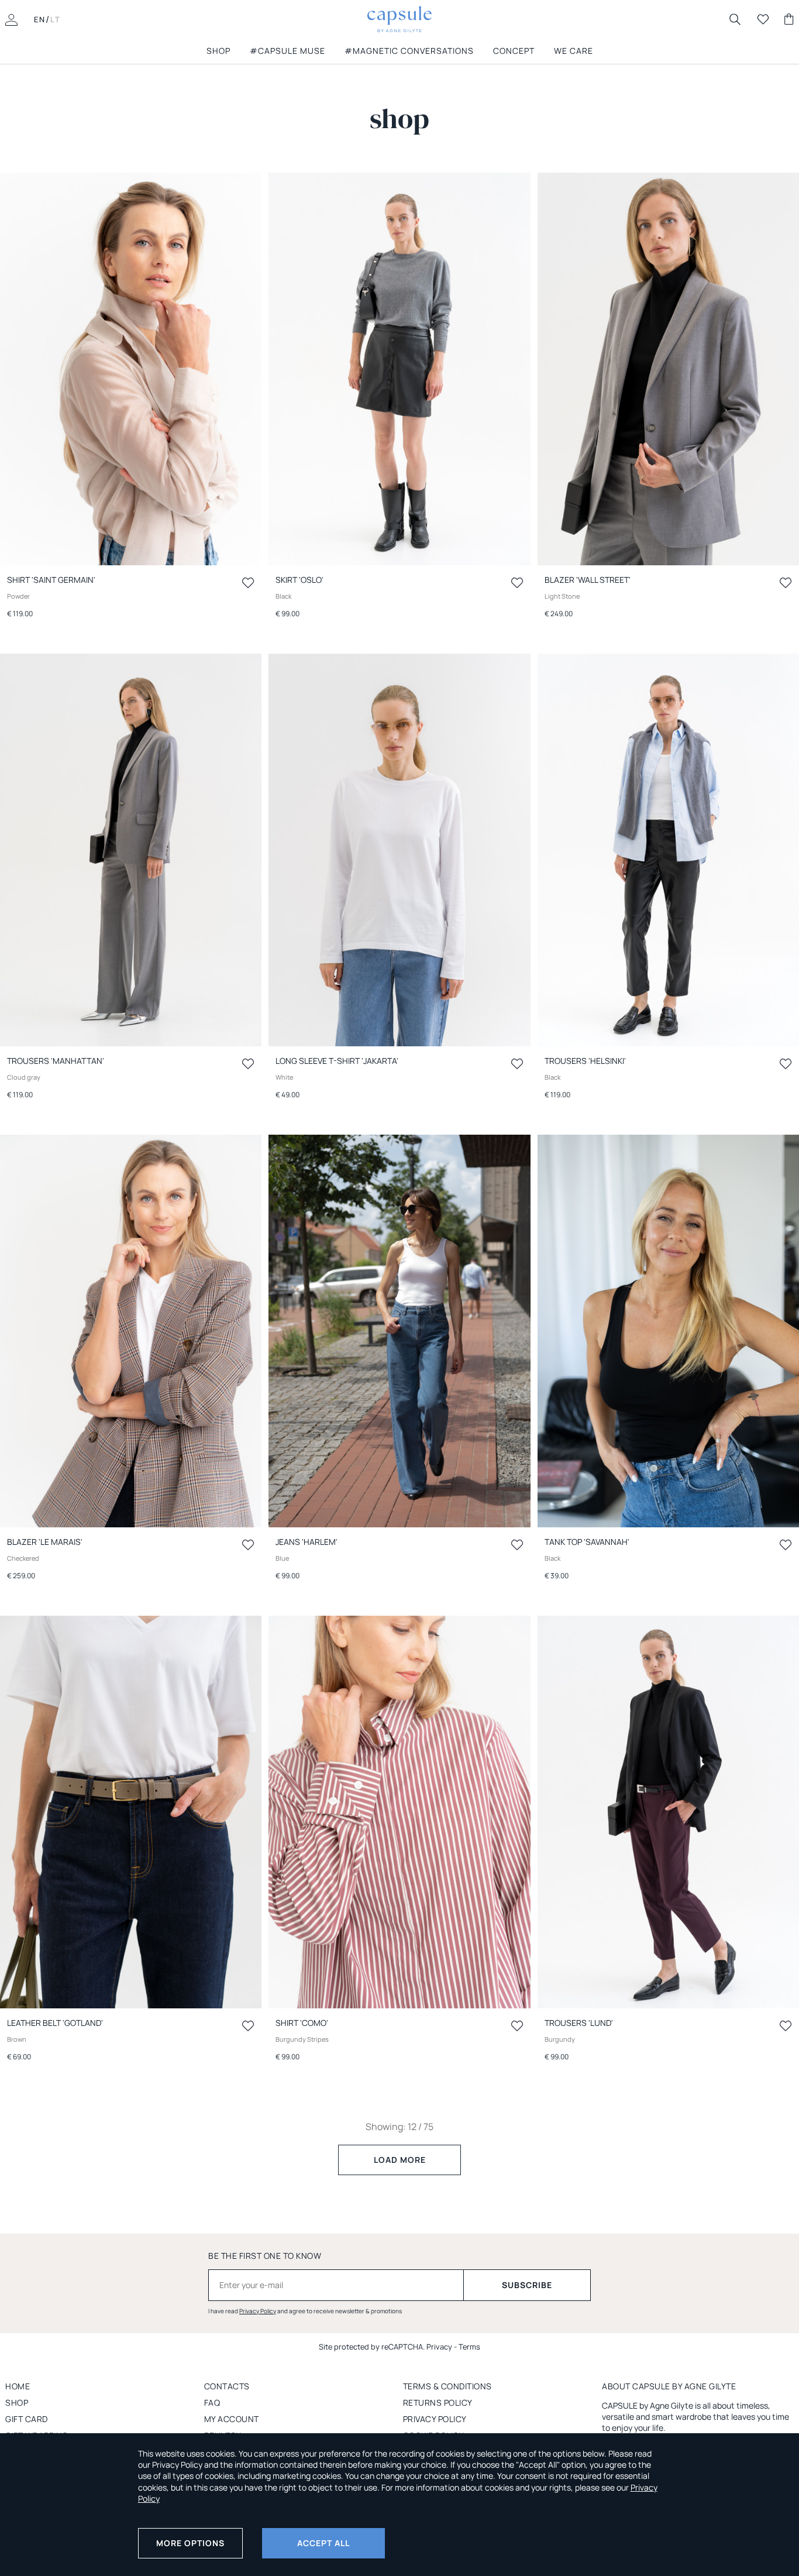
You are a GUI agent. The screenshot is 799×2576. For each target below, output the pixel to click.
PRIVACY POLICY (435, 2419)
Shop (17, 2402)
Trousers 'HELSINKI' (585, 1061)
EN (40, 19)
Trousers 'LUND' (579, 2023)
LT (56, 19)
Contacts (227, 2386)
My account (232, 2419)
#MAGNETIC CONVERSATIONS (409, 51)
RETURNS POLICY (438, 2402)
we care (574, 51)
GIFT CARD (27, 2419)
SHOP (218, 51)
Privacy (439, 2347)
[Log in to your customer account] (11, 19)
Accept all (323, 2543)
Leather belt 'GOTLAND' (55, 2023)
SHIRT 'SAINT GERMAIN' (51, 580)
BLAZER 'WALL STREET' (588, 580)
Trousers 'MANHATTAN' (56, 1061)
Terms (469, 2347)
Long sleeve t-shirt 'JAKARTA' (337, 1061)
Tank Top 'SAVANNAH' (587, 1542)
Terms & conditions (447, 2386)
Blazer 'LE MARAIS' (45, 1542)
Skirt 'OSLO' (299, 580)
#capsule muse (287, 51)
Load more (400, 2160)
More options (190, 2543)
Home (18, 2386)
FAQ (212, 2402)
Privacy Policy (258, 2311)
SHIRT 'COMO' (302, 2023)
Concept (514, 51)
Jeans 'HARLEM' (306, 1542)
